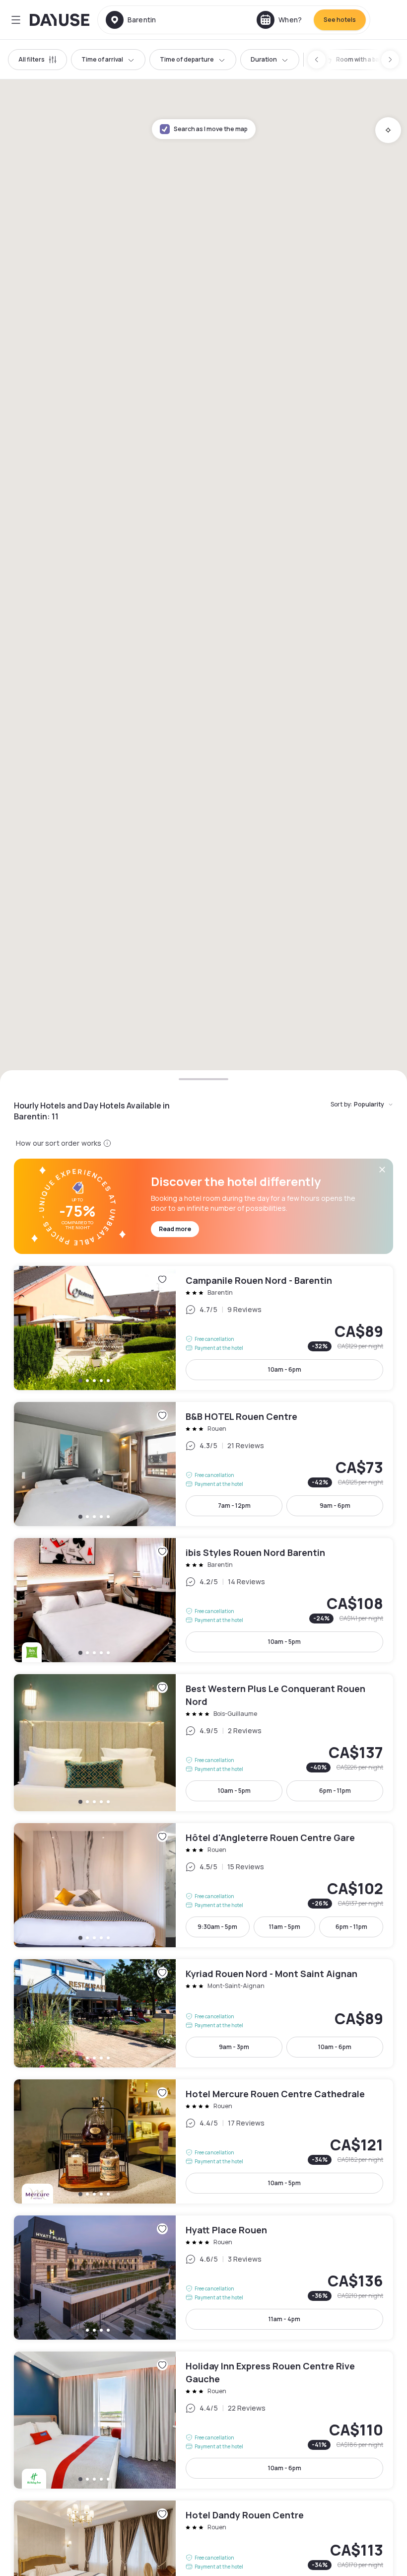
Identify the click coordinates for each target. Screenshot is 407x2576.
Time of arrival (102, 59)
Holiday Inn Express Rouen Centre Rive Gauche (203, 2420)
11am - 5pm (285, 1927)
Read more (175, 1229)
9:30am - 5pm (217, 1927)
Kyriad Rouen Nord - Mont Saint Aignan (203, 2013)
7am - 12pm (234, 1506)
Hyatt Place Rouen (203, 2278)
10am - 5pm (284, 1642)
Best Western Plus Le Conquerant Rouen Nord (203, 1743)
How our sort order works (59, 1143)
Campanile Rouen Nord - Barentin (203, 1328)
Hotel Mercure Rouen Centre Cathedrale (203, 2141)
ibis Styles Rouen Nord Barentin (203, 1600)
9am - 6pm (335, 1506)
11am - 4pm (284, 2319)
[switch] (359, 60)
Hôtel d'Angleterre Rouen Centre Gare (203, 1885)
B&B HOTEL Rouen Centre (203, 1464)
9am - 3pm (234, 2047)
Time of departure (187, 59)
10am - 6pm (285, 1369)
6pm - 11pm (335, 1791)
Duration (264, 59)
